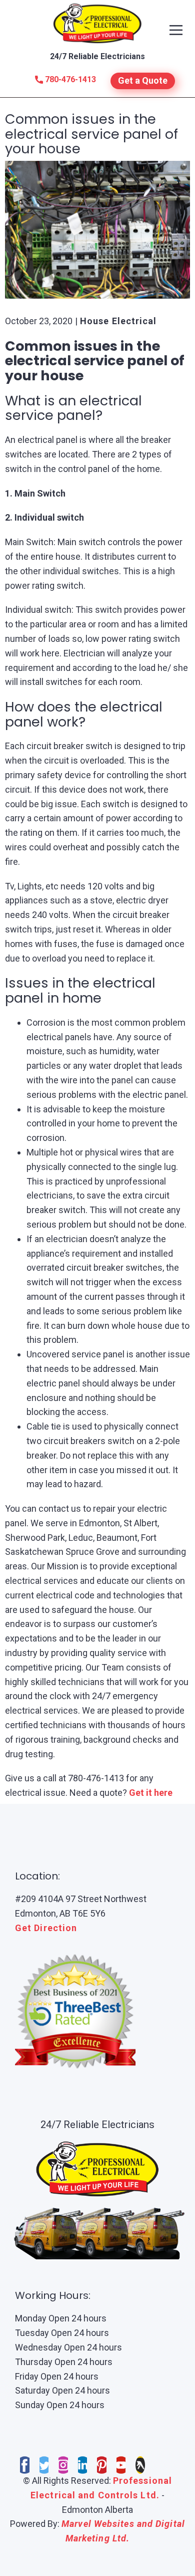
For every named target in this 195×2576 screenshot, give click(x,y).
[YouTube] (121, 2465)
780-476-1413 (69, 79)
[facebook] (25, 2465)
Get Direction (46, 1928)
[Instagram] (63, 2465)
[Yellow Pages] (140, 2465)
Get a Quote (143, 80)
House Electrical (118, 321)
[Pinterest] (102, 2465)
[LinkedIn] (83, 2465)
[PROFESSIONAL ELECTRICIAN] (98, 23)
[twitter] (44, 2465)
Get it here (151, 1793)
